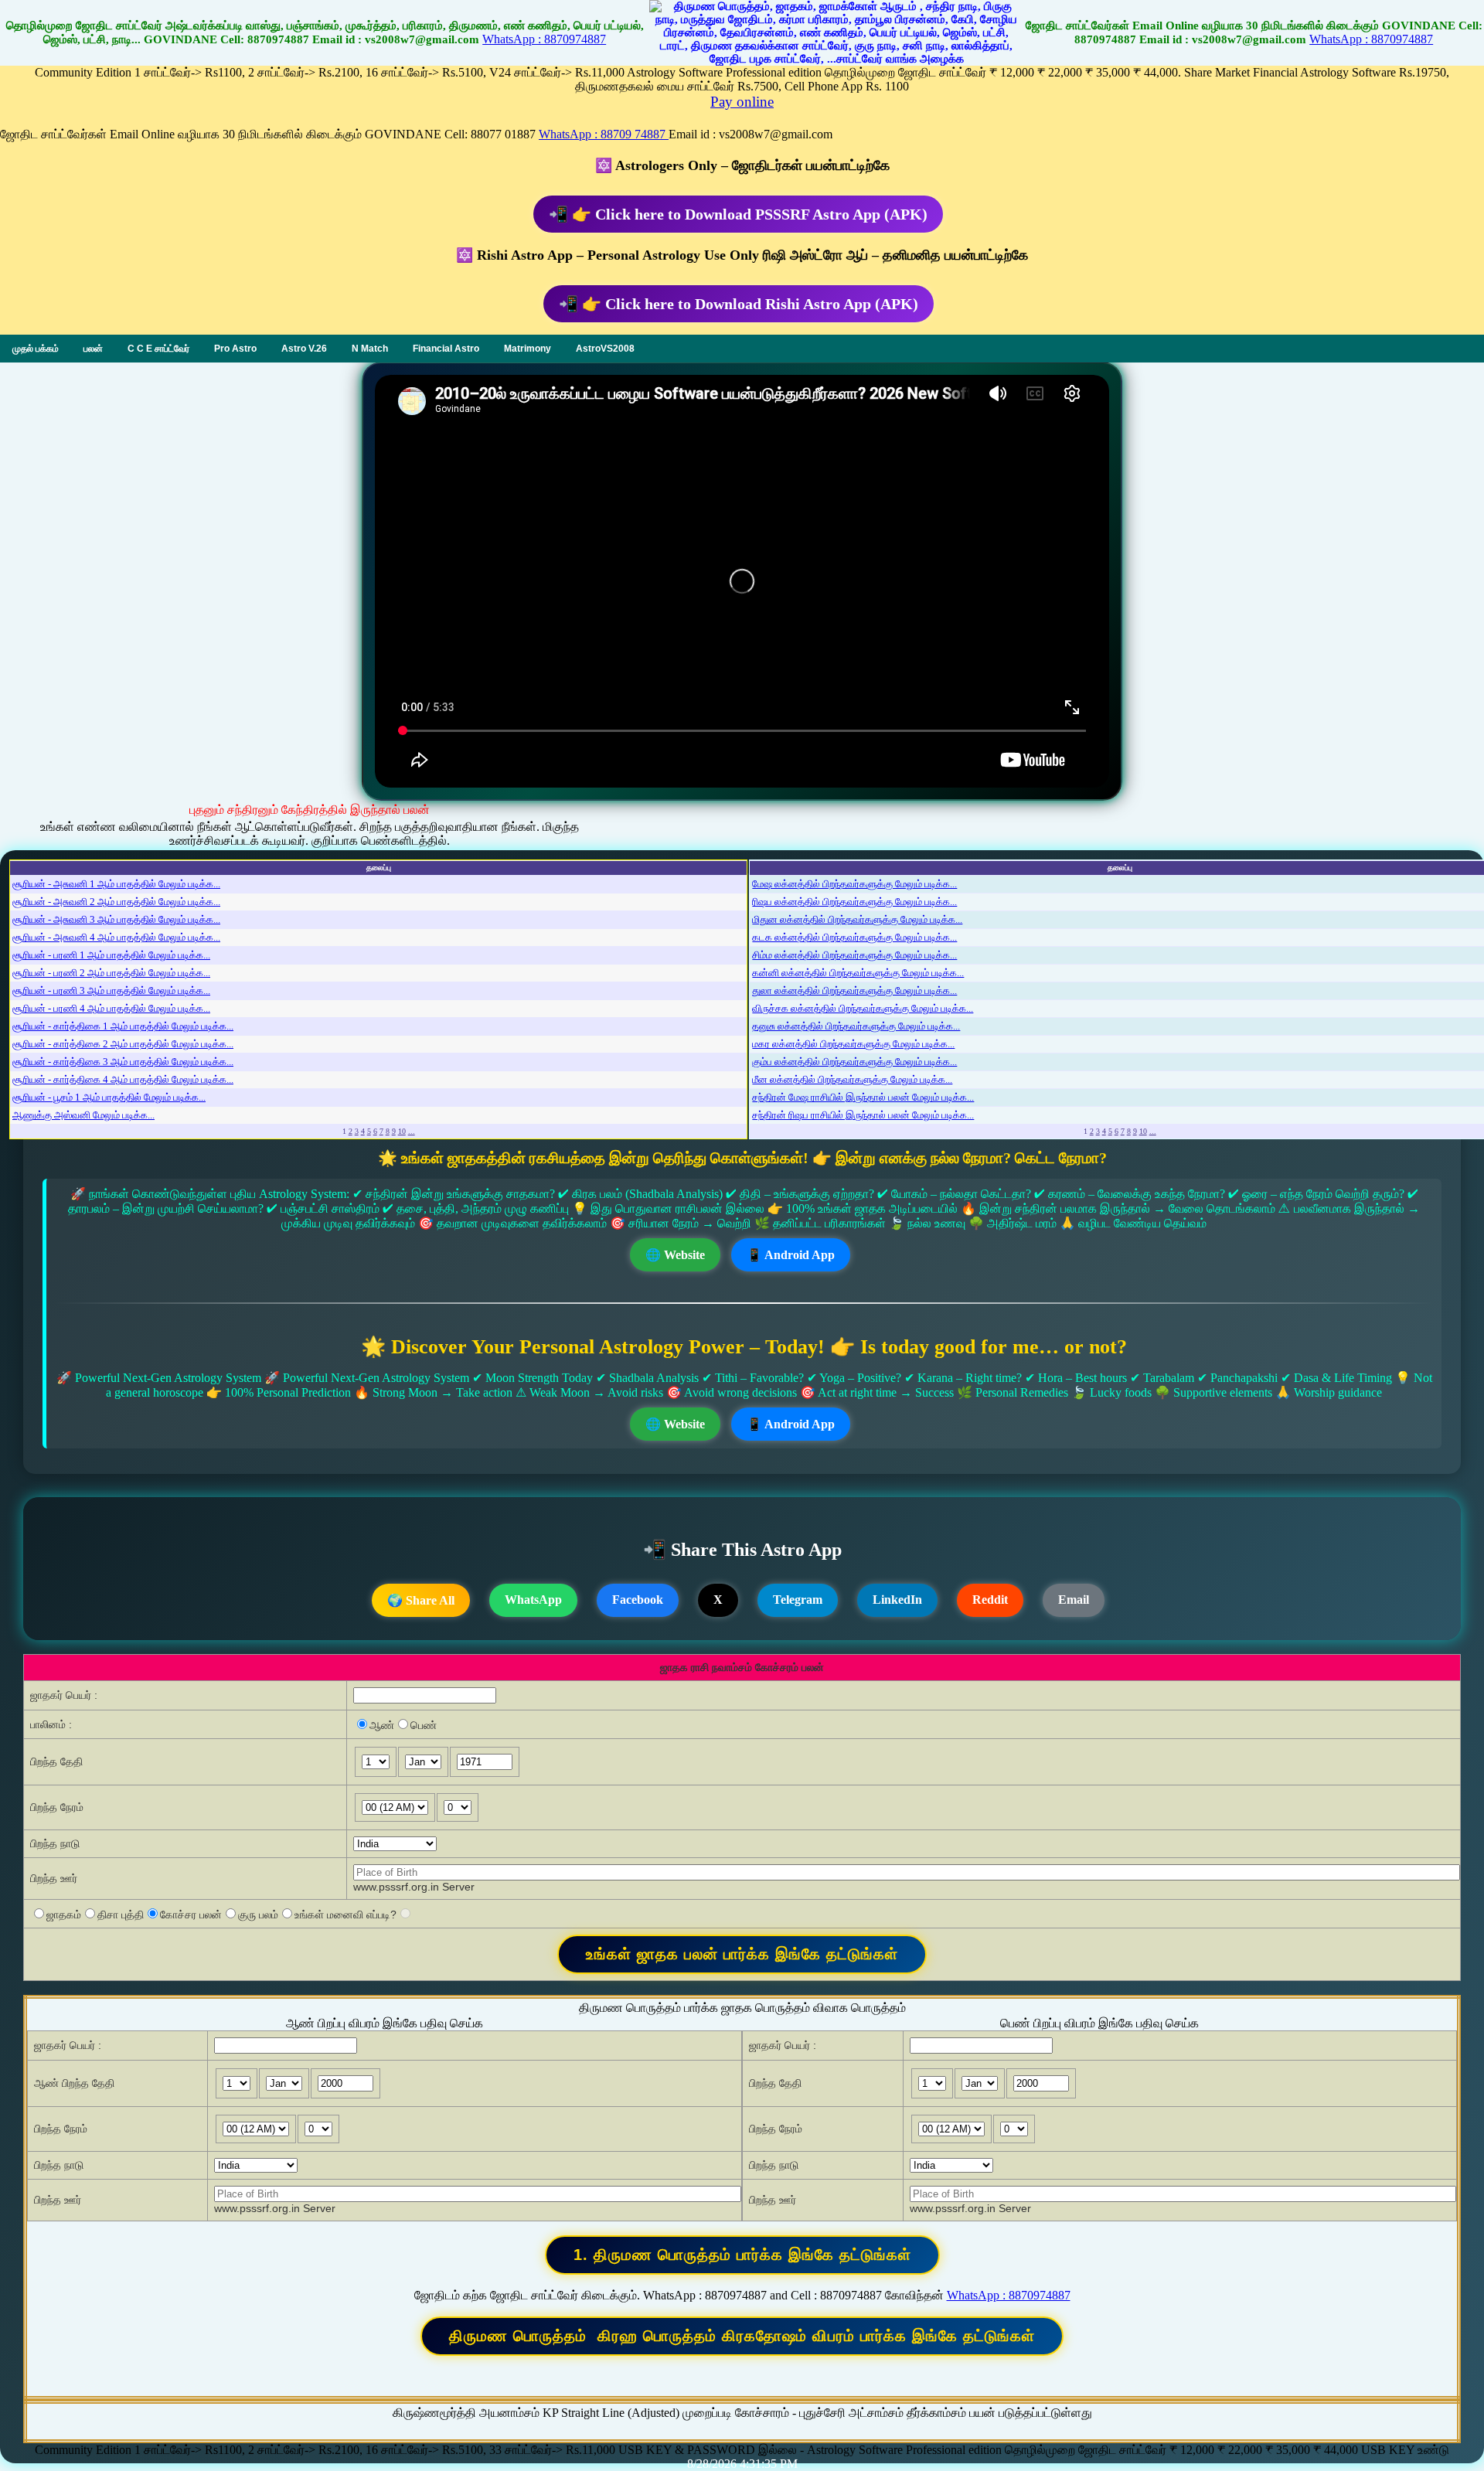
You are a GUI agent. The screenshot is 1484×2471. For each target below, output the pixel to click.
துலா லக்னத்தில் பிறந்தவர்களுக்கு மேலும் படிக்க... (854, 990)
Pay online (742, 102)
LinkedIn (897, 1600)
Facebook (638, 1600)
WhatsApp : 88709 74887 (604, 134)
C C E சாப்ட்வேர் (158, 349)
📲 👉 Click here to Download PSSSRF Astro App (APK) (738, 214)
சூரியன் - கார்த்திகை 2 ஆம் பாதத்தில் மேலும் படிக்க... (123, 1044)
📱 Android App (791, 1255)
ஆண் (382, 1725)
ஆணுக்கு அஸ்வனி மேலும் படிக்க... (83, 1115)
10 (402, 1131)
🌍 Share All (421, 1600)
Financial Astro (446, 349)
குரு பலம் (258, 1915)
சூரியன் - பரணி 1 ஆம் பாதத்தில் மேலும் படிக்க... (111, 955)
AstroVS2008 (605, 349)
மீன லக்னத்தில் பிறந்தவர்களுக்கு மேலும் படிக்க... (852, 1079)
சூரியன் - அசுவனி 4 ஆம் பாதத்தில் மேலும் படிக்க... (116, 937)
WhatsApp (533, 1600)
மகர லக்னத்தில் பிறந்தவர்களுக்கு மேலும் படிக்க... (853, 1044)
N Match (370, 349)
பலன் (93, 349)
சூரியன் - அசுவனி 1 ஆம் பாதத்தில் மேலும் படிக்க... (116, 884)
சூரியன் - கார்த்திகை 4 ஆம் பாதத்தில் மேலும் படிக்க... (123, 1079)
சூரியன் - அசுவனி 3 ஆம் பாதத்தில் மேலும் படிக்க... (116, 919)
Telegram (798, 1600)
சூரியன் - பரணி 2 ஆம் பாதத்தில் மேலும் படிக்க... (111, 973)
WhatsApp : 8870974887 (544, 39)
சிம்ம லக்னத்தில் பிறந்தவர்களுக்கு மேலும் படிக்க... (854, 955)
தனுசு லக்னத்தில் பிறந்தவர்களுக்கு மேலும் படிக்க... (856, 1026)
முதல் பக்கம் (36, 349)
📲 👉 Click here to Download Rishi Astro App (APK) (739, 304)
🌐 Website (675, 1255)
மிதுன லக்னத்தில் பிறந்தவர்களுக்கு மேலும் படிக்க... (857, 919)
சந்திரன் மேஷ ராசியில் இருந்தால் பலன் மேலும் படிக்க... (863, 1097)
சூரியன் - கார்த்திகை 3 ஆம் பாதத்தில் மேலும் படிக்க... (123, 1062)
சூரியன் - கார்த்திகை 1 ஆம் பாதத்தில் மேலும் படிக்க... (123, 1026)
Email (1074, 1600)
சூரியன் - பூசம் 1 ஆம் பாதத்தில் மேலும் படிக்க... (109, 1097)
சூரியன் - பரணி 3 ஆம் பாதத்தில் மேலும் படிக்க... (111, 990)
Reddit (990, 1600)
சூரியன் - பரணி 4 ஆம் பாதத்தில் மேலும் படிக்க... (111, 1008)
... (412, 1131)
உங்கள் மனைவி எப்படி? (345, 1915)
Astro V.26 (304, 349)
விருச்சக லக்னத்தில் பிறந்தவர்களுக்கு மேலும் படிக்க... (863, 1008)
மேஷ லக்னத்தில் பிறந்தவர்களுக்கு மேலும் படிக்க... (854, 884)
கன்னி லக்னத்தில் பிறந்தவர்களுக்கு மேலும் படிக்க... (858, 973)
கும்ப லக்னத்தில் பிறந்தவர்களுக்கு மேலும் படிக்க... (854, 1062)
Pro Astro (235, 349)
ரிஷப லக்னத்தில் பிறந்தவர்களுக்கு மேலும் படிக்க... (854, 902)
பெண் (424, 1725)
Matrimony (528, 349)
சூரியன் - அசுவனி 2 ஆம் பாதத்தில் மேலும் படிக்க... (116, 902)
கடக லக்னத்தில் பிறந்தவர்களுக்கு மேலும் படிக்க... (854, 937)
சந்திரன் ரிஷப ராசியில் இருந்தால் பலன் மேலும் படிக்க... (863, 1115)
